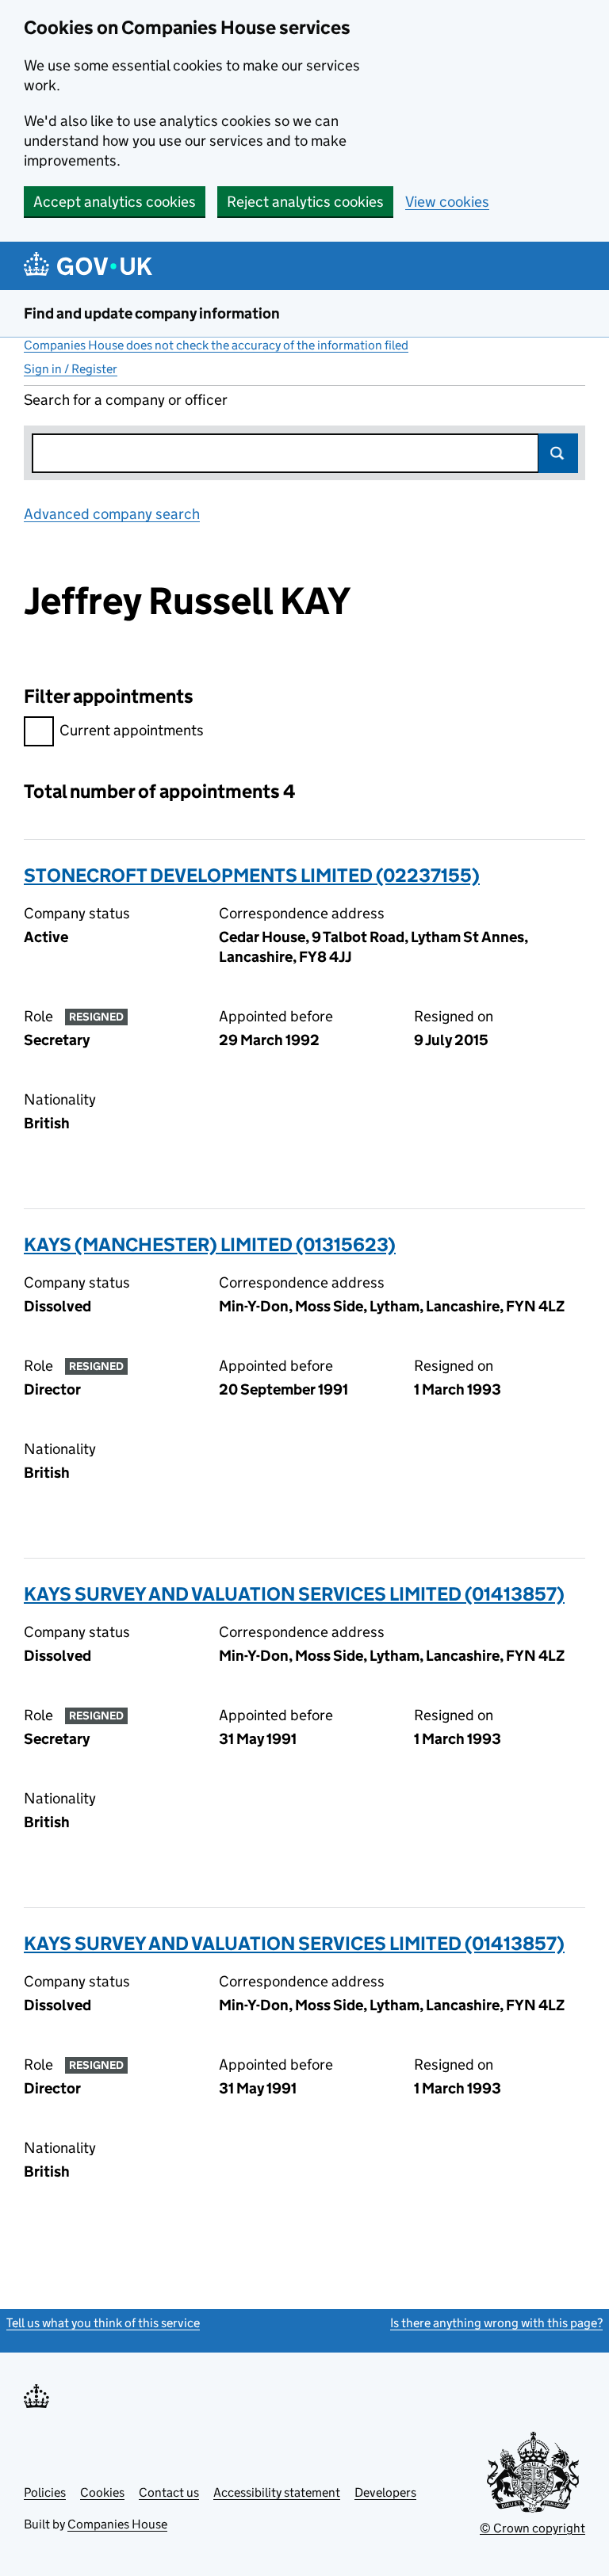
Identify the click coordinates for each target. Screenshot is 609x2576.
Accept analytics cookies (115, 202)
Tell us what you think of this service (103, 2323)
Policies (45, 2492)
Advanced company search (112, 514)
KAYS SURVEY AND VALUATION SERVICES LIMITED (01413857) (294, 1594)
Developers (385, 2492)
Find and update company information (152, 313)
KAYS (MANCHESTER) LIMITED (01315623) (210, 1244)
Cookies (102, 2492)
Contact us (169, 2492)
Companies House (117, 2524)
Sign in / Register (71, 369)
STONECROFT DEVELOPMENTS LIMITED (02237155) (252, 875)
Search (558, 453)
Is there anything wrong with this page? (496, 2323)
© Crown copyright (532, 2528)
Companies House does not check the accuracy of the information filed (216, 345)
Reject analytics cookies (305, 202)
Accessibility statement (277, 2492)
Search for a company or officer (126, 400)
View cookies (447, 202)
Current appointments (132, 730)
